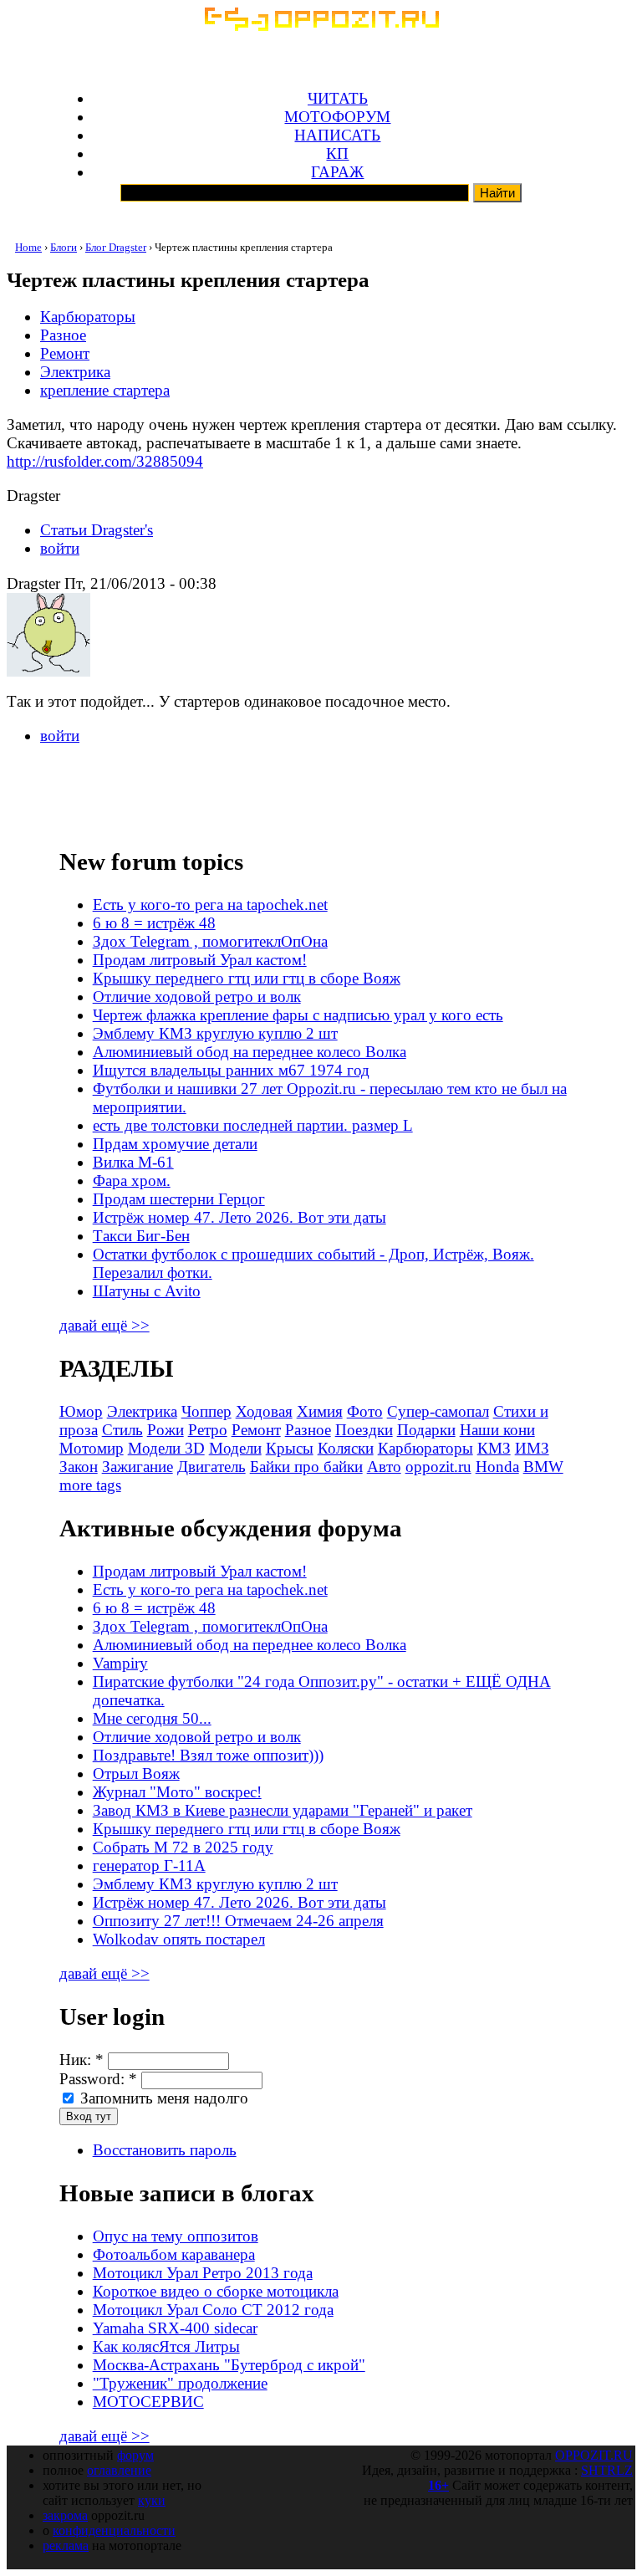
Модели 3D (166, 1448)
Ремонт (65, 353)
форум (135, 2455)
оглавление (119, 2470)
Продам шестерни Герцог (179, 1199)
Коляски (346, 1448)
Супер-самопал (438, 1411)
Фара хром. (132, 1181)
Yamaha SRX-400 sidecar (175, 2328)
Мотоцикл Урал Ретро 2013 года (203, 2273)
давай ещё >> (104, 1325)
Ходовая (264, 1411)
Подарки (426, 1430)
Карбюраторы (88, 317)
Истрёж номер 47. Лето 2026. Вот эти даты (239, 1217)
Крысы (290, 1448)
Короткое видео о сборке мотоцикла (216, 2291)
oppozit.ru (438, 1467)
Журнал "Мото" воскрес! (177, 1792)
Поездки (364, 1430)
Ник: (82, 2060)
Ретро (208, 1430)
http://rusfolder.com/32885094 (105, 461)
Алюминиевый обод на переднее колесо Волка (250, 1052)
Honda (497, 1467)
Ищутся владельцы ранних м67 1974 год (231, 1070)
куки (152, 2500)
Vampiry (120, 1663)
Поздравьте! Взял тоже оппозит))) (208, 1755)
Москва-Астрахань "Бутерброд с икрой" (229, 2365)
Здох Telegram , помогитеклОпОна (210, 941)
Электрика (75, 372)
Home (28, 247)
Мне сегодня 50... (152, 1718)
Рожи (166, 1430)
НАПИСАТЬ (337, 135)
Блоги (64, 247)
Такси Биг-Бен (141, 1236)
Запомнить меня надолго (162, 2098)
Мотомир (92, 1448)
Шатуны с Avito (147, 1291)
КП (337, 153)
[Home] (321, 26)
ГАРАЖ (337, 172)
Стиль (122, 1430)
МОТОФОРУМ (337, 117)
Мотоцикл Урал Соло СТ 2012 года (213, 2310)
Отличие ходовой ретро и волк (197, 997)
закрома (65, 2515)
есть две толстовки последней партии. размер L (253, 1125)
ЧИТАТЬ (338, 98)
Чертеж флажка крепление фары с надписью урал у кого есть (298, 1015)
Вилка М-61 (133, 1162)
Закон (79, 1467)
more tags (90, 1485)
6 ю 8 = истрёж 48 (154, 923)
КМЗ (494, 1448)
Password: (98, 2079)
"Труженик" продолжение (180, 2383)
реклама (66, 2545)
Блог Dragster (116, 247)
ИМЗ (532, 1448)
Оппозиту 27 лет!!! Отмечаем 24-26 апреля (238, 1921)
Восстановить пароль (165, 2150)
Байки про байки (306, 1467)
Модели (235, 1448)
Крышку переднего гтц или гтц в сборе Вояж (247, 978)
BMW (543, 1467)
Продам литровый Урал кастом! (200, 960)
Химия (320, 1411)
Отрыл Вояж (136, 1774)
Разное (63, 335)
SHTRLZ (607, 2470)
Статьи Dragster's (97, 530)
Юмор (81, 1411)
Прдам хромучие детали (175, 1144)
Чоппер (206, 1411)
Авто (384, 1467)
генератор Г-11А (149, 1866)
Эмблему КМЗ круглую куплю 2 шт (215, 1033)
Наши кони (497, 1430)
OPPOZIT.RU (594, 2455)
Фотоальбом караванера (174, 2254)
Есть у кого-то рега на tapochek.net (210, 905)
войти (60, 548)
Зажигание (138, 1467)
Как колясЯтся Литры (166, 2346)
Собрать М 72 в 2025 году (183, 1847)
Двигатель (211, 1467)
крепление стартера (105, 390)
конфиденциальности (114, 2530)
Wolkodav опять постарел (179, 1939)
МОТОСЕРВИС (148, 2402)
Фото (365, 1411)
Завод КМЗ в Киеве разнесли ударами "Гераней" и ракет (283, 1810)
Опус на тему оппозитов (176, 2236)
